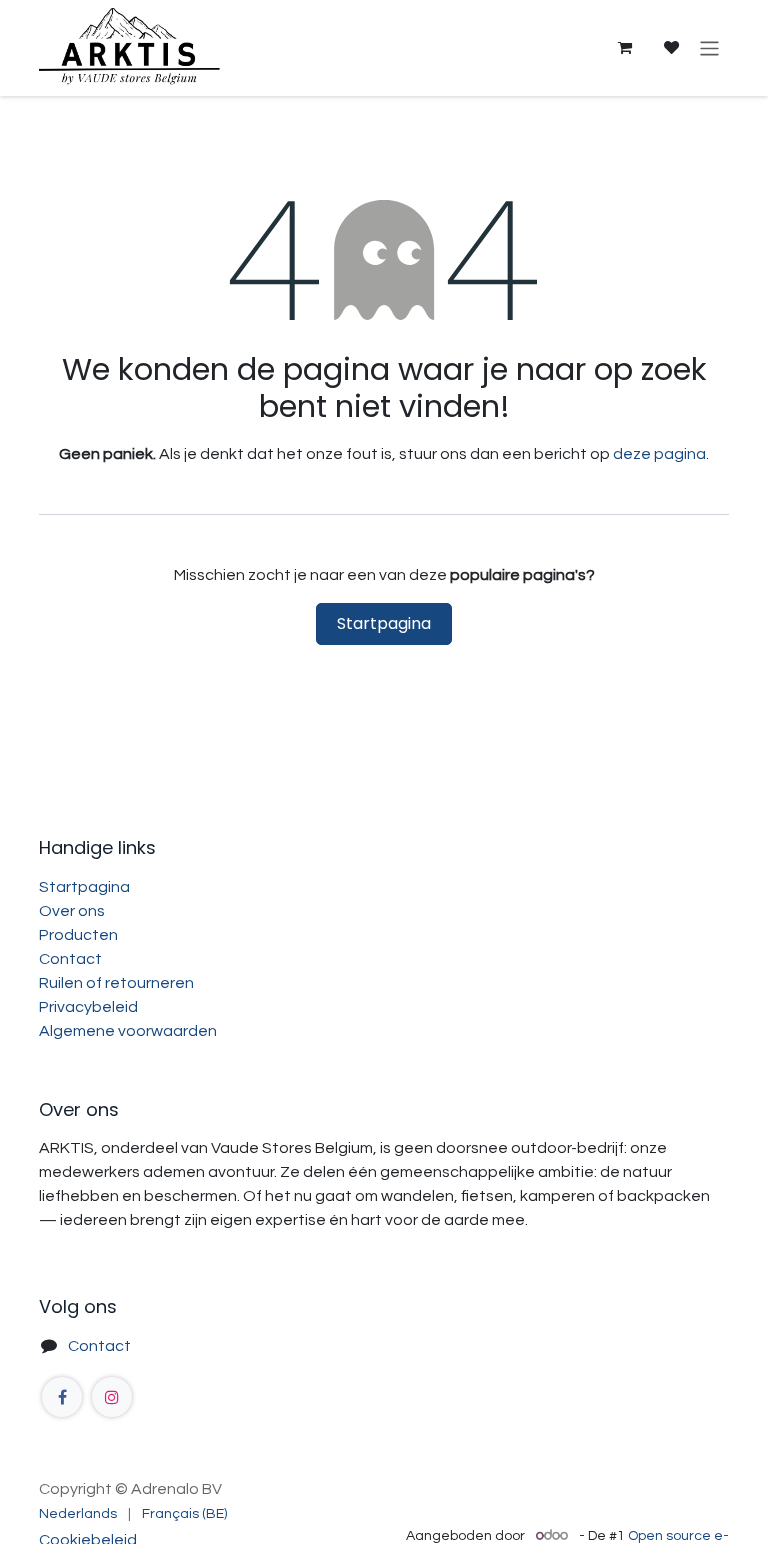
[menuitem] (78, 1514)
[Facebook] (62, 1397)
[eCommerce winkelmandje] (624, 48)
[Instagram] (112, 1397)
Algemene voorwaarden (128, 1031)
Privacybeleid (88, 1007)
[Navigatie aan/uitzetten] (709, 47)
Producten (78, 935)
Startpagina (384, 623)
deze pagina (659, 454)
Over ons (72, 911)
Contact (70, 959)
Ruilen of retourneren (116, 983)
